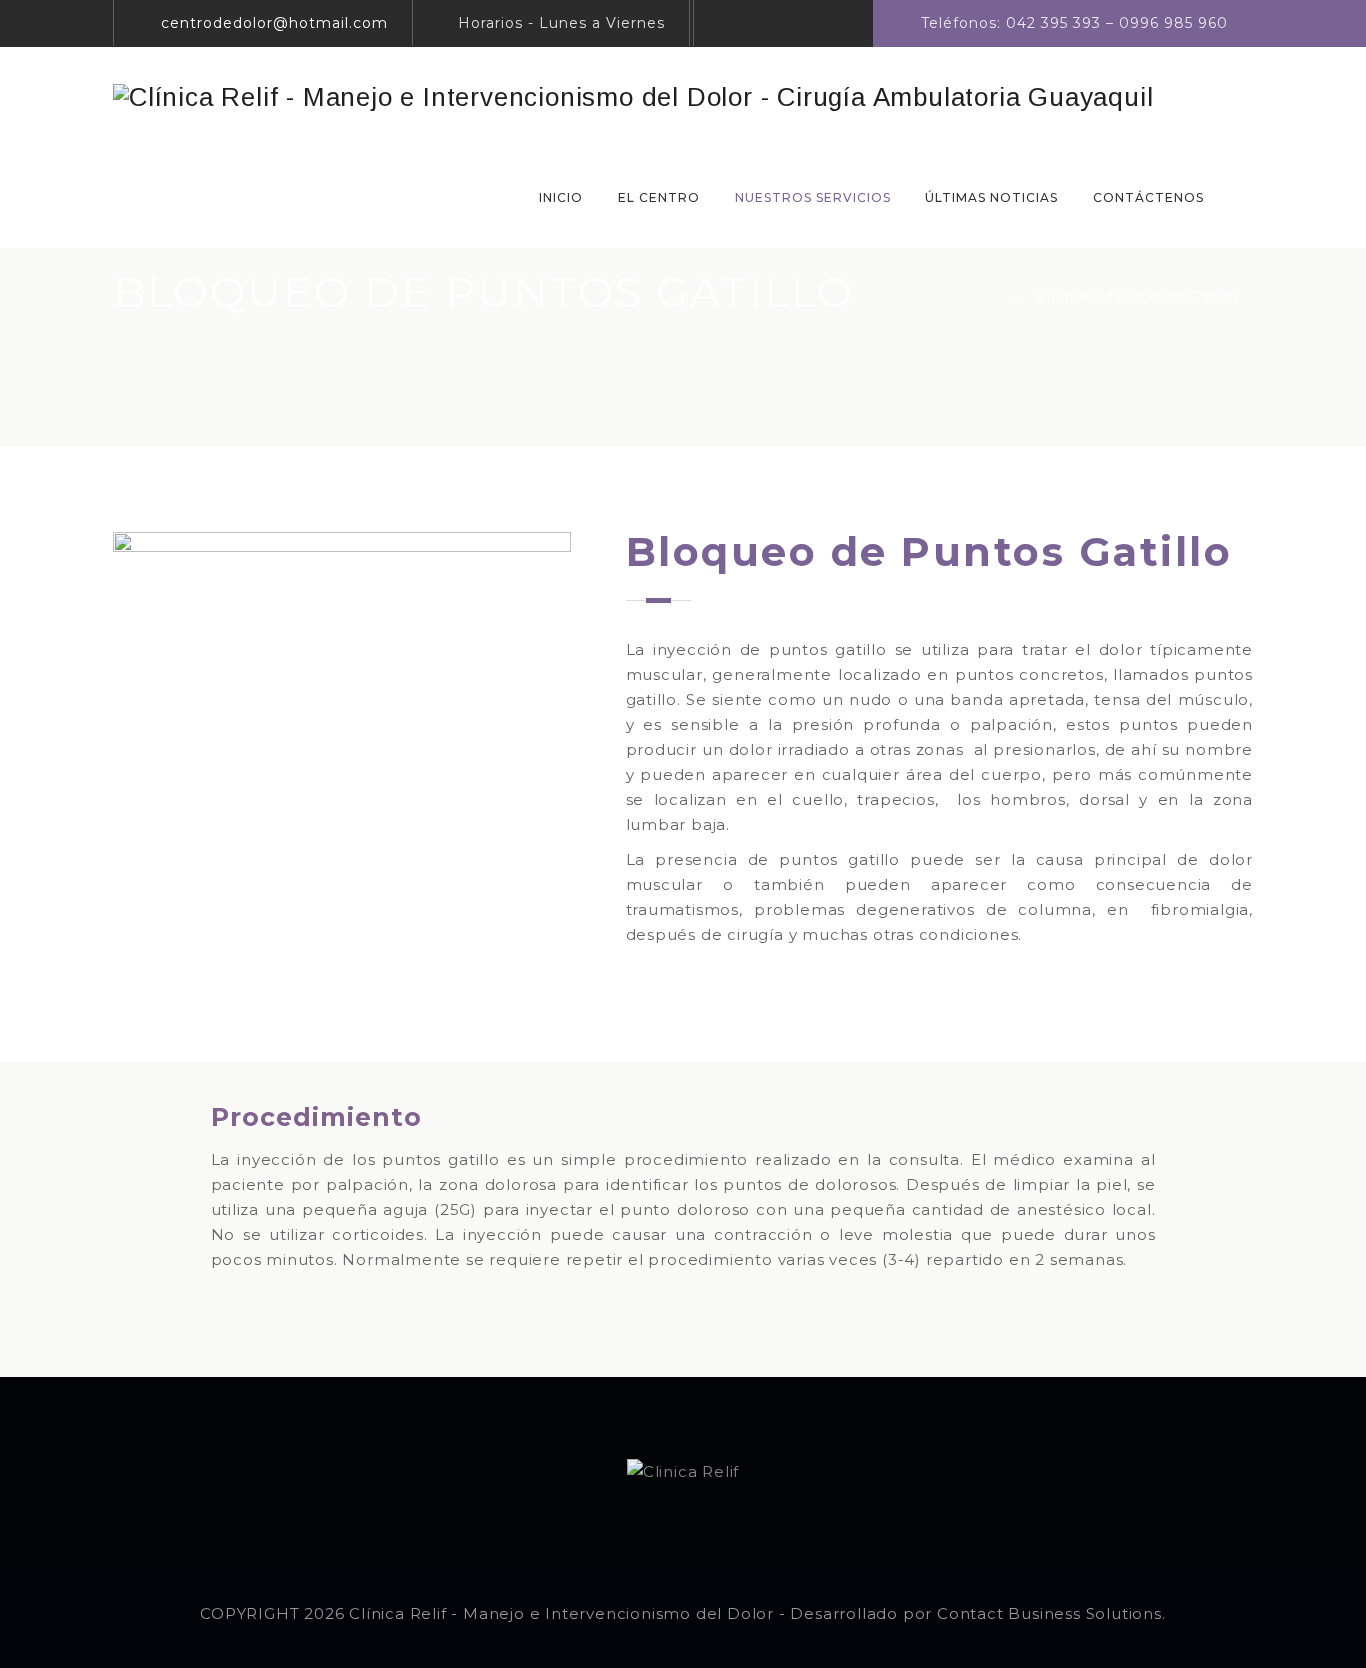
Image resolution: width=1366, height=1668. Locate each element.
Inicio (561, 197)
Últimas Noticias (991, 197)
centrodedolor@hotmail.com (274, 23)
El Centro (659, 197)
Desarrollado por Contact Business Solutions (975, 1613)
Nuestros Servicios (813, 197)
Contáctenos (1148, 197)
